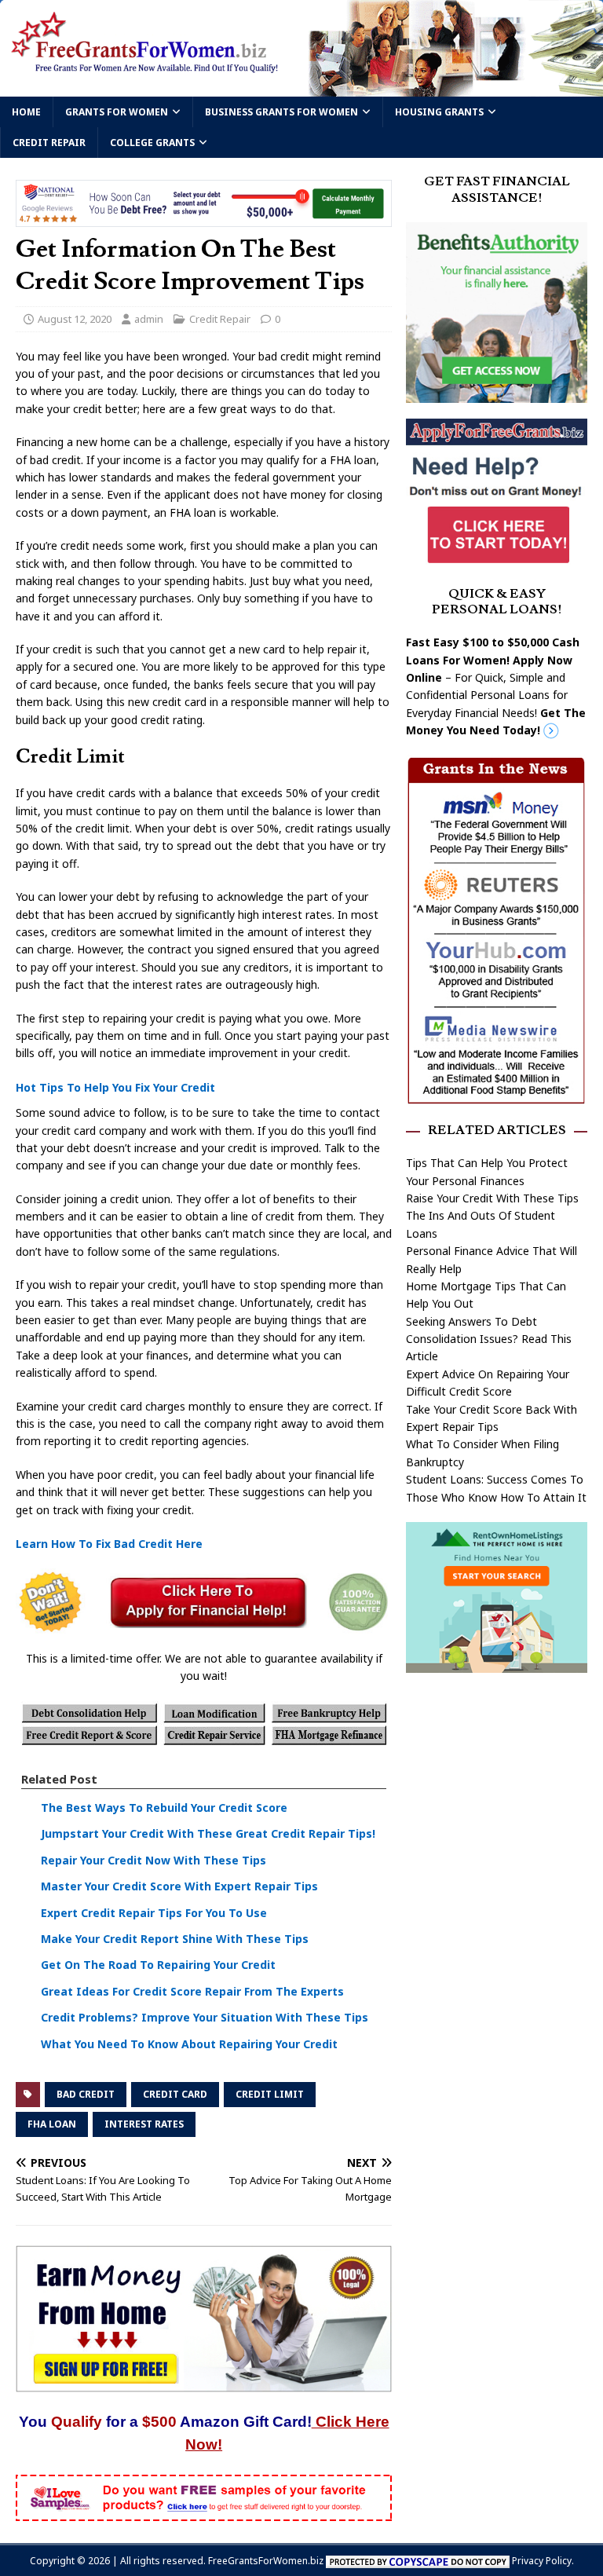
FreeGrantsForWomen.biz (266, 2561)
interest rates (144, 2124)
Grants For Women (117, 112)
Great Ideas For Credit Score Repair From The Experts (192, 1991)
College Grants (152, 143)
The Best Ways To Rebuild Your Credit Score (164, 1808)
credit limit (270, 2094)
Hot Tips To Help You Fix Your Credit (115, 1087)
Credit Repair (49, 143)
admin (149, 319)
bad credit (86, 2094)
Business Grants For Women (281, 112)
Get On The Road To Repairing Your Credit (158, 1965)
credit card (175, 2094)
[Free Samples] (204, 2512)
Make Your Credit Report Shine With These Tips (175, 1939)
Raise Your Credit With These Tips (492, 1198)
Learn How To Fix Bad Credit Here (109, 1544)
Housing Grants (439, 112)
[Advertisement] (496, 1784)
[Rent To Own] (496, 1664)
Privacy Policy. (543, 2561)
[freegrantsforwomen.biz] (301, 88)
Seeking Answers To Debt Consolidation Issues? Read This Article (489, 1339)
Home (26, 112)
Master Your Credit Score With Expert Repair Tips (179, 1886)
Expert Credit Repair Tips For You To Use (154, 1913)
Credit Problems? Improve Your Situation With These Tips (205, 2017)
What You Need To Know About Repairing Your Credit (189, 2044)
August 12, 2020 (75, 319)
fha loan (52, 2124)
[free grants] (496, 560)
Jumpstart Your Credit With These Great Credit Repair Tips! (208, 1833)
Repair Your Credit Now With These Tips (153, 1860)
